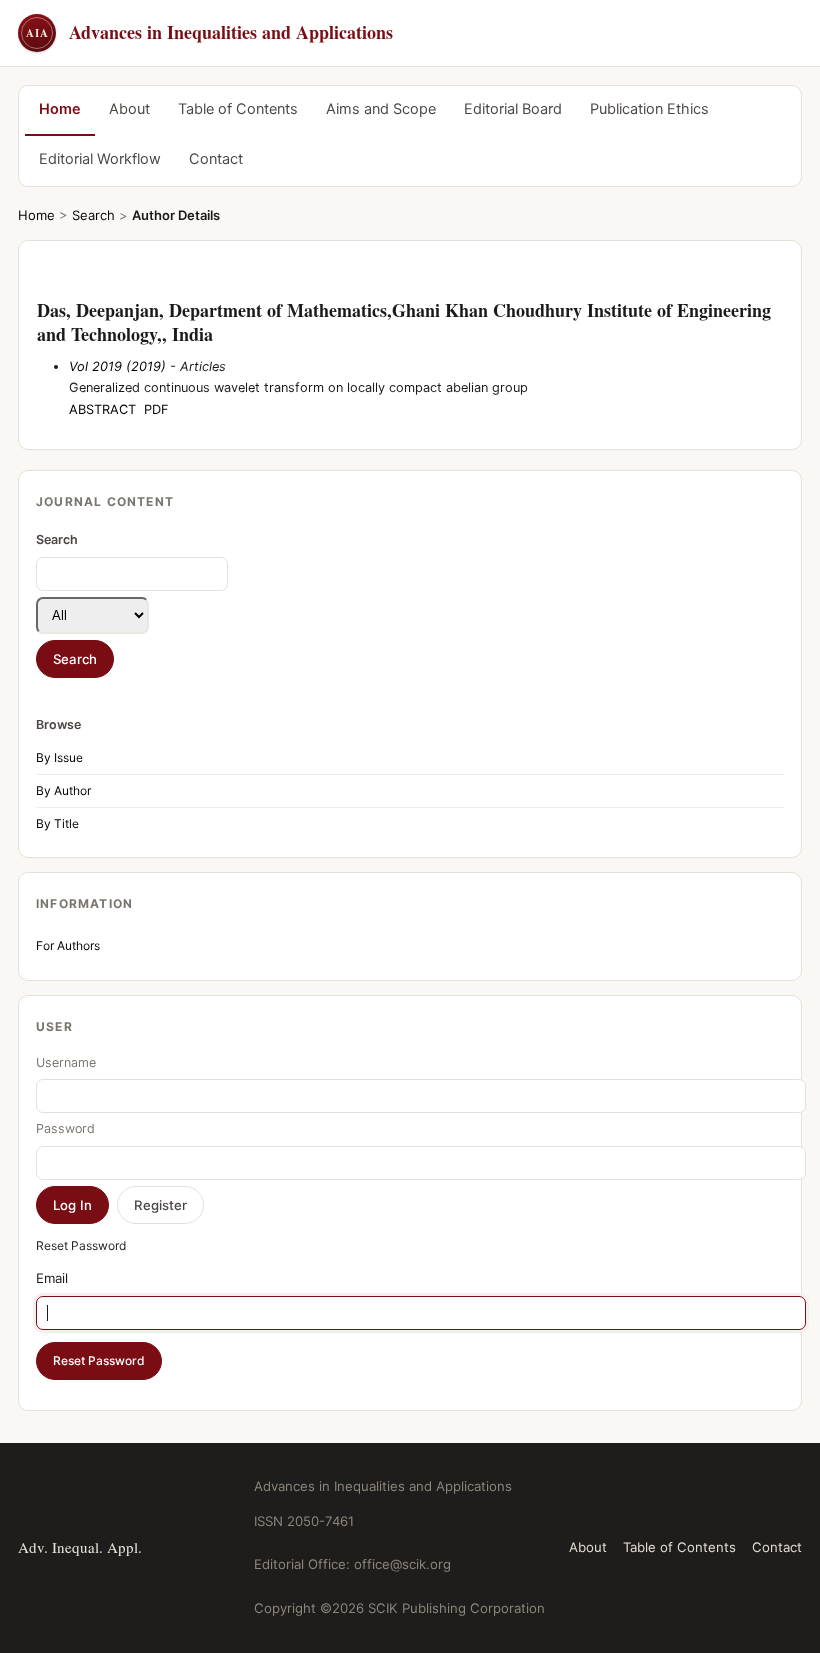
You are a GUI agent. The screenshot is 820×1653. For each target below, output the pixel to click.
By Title (57, 823)
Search (93, 215)
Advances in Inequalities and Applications (209, 32)
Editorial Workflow (100, 159)
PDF (156, 409)
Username (66, 1062)
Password (65, 1128)
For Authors (68, 945)
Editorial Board (513, 109)
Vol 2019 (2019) (117, 366)
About (129, 109)
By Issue (59, 757)
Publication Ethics (649, 109)
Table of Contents (238, 109)
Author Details (176, 215)
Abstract (102, 409)
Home (60, 109)
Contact (216, 159)
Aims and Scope (381, 109)
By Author (63, 790)
